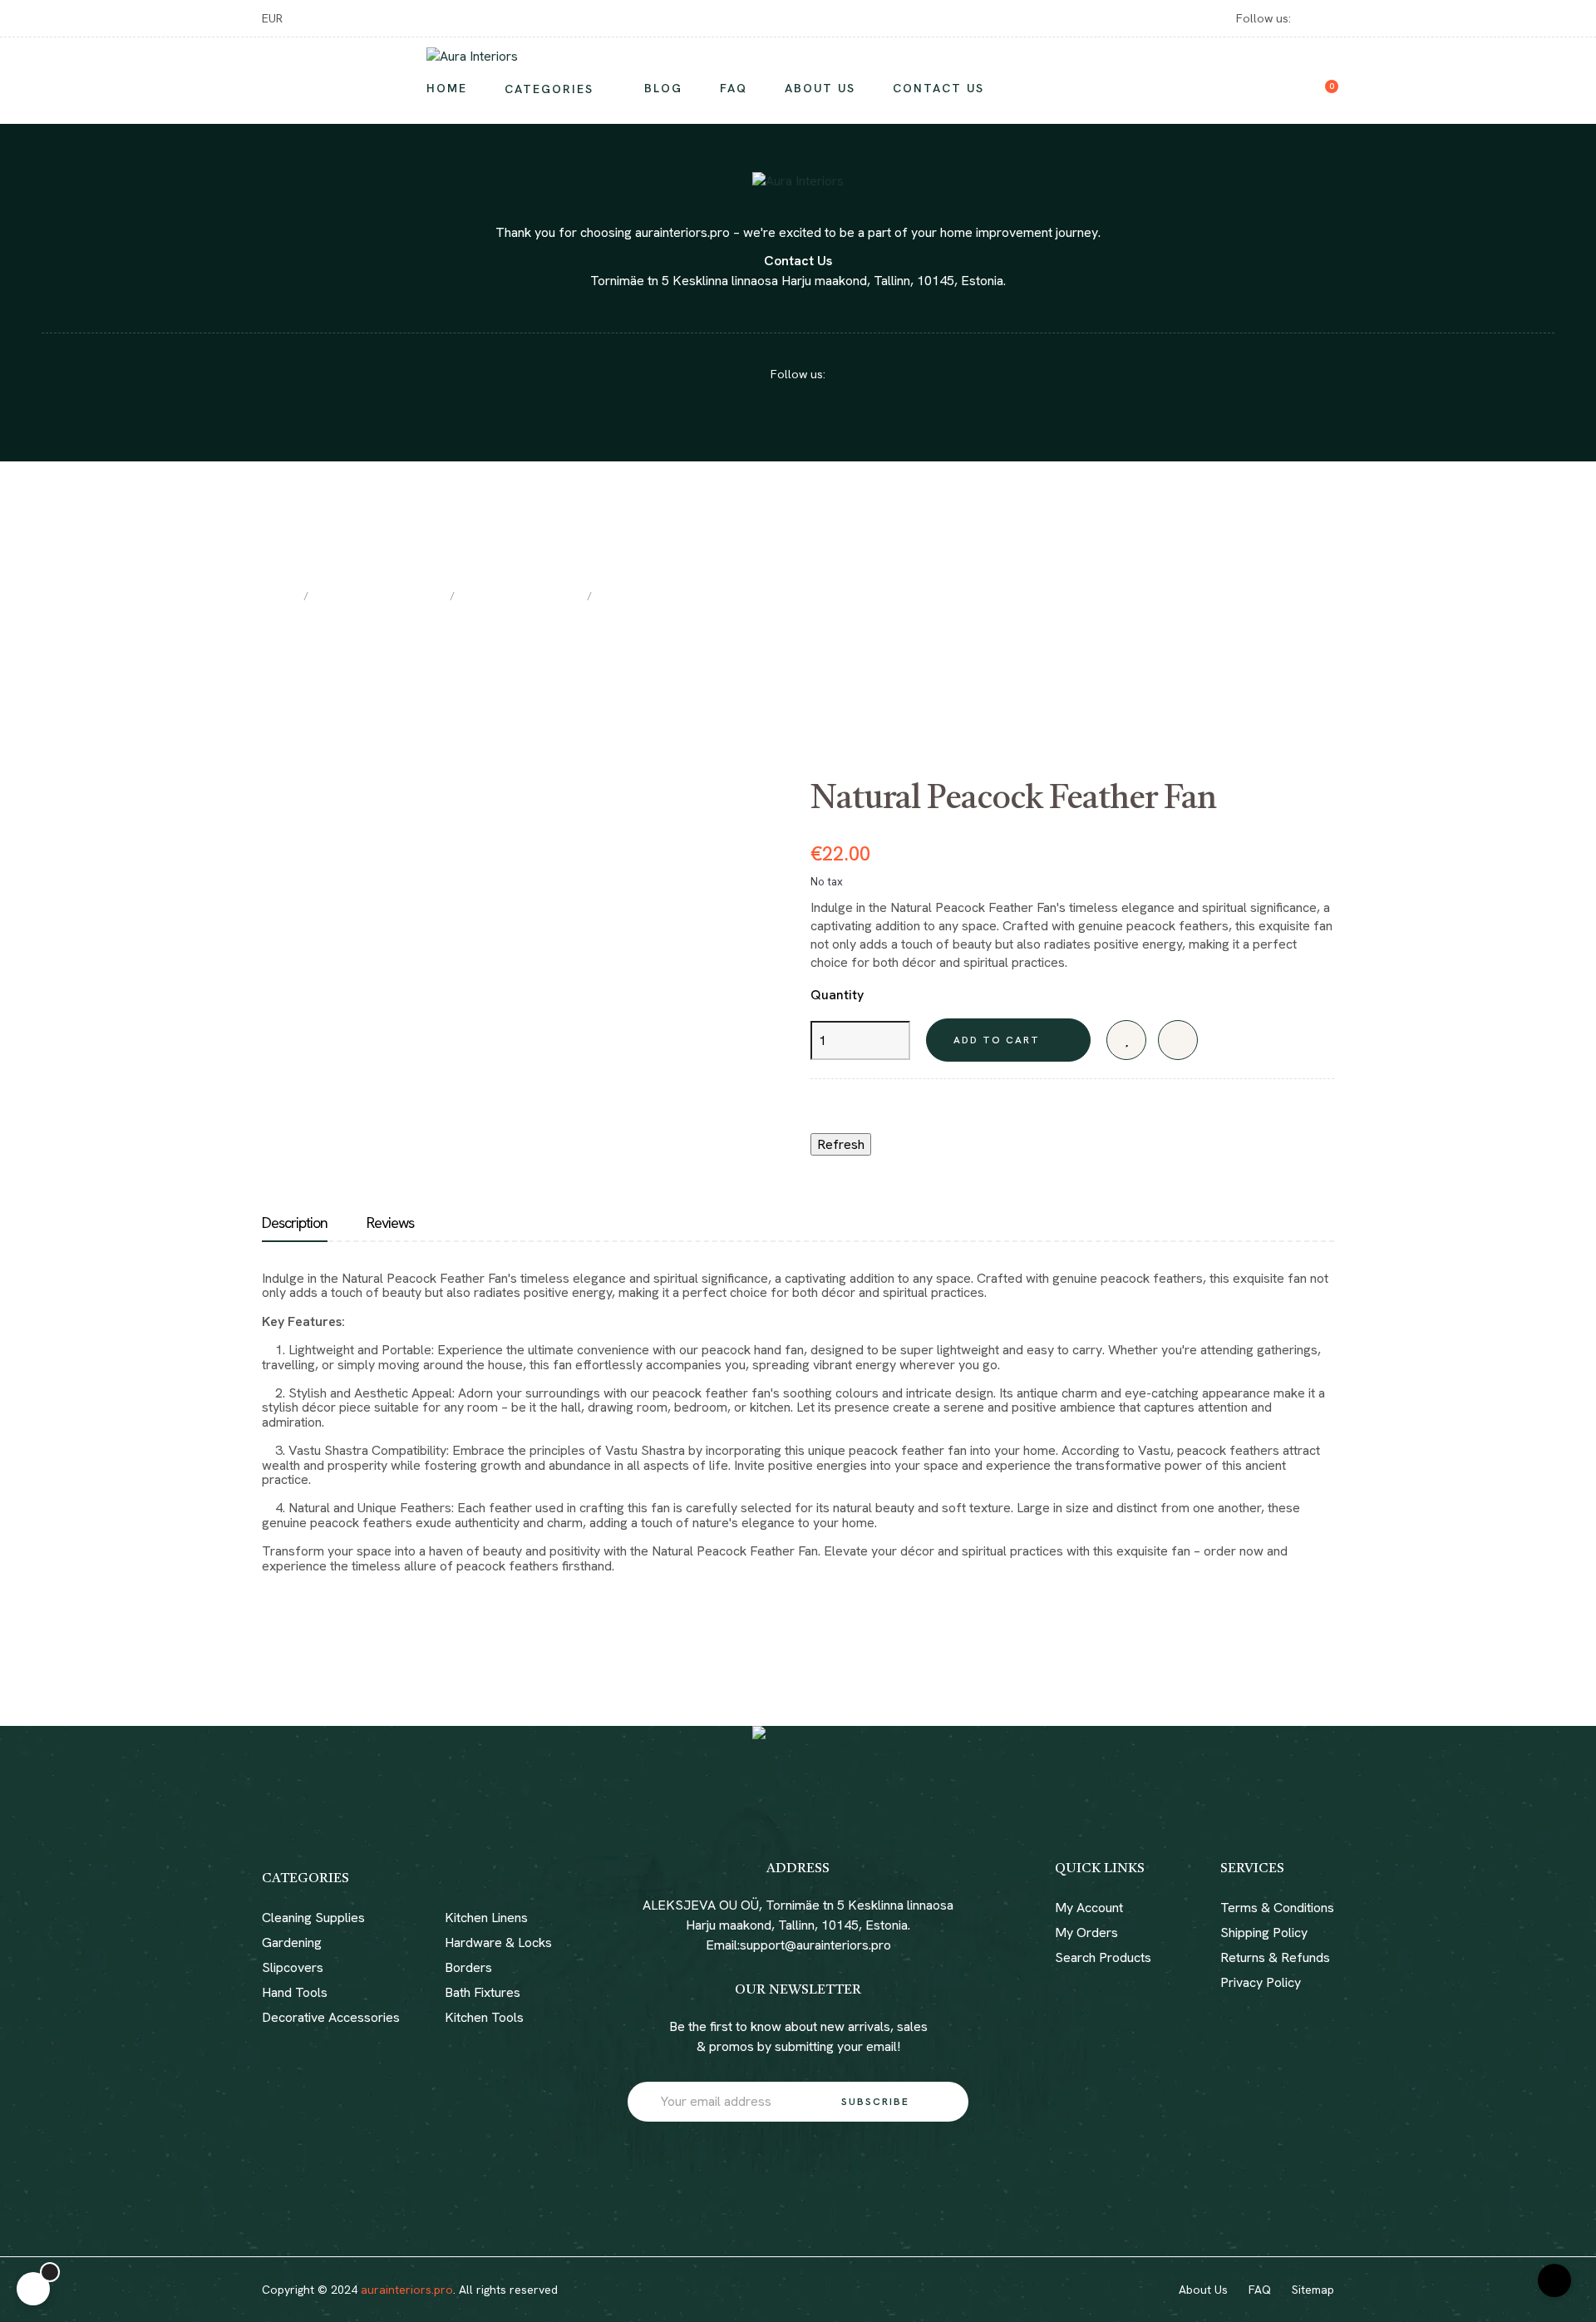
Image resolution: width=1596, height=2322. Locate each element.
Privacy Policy (1261, 1982)
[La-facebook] (1306, 18)
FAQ (1260, 2290)
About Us (1203, 2290)
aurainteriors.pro (407, 2290)
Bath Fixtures (483, 1992)
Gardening (292, 1942)
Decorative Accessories (331, 2017)
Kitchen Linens (486, 1918)
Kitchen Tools (484, 2017)
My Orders (1086, 1933)
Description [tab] (295, 1223)
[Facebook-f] (783, 2290)
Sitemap (1313, 2290)
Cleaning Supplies (313, 1918)
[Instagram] (1328, 18)
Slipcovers (293, 1967)
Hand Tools (295, 1992)
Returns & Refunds (1275, 1957)
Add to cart (997, 1040)
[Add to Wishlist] (1126, 1040)
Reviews (390, 1223)
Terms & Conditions (1277, 1908)
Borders (468, 1967)
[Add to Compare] (1178, 1040)
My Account (1089, 1908)
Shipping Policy (1264, 1933)
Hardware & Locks (498, 1942)
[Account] (1298, 81)
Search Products (1103, 1957)
